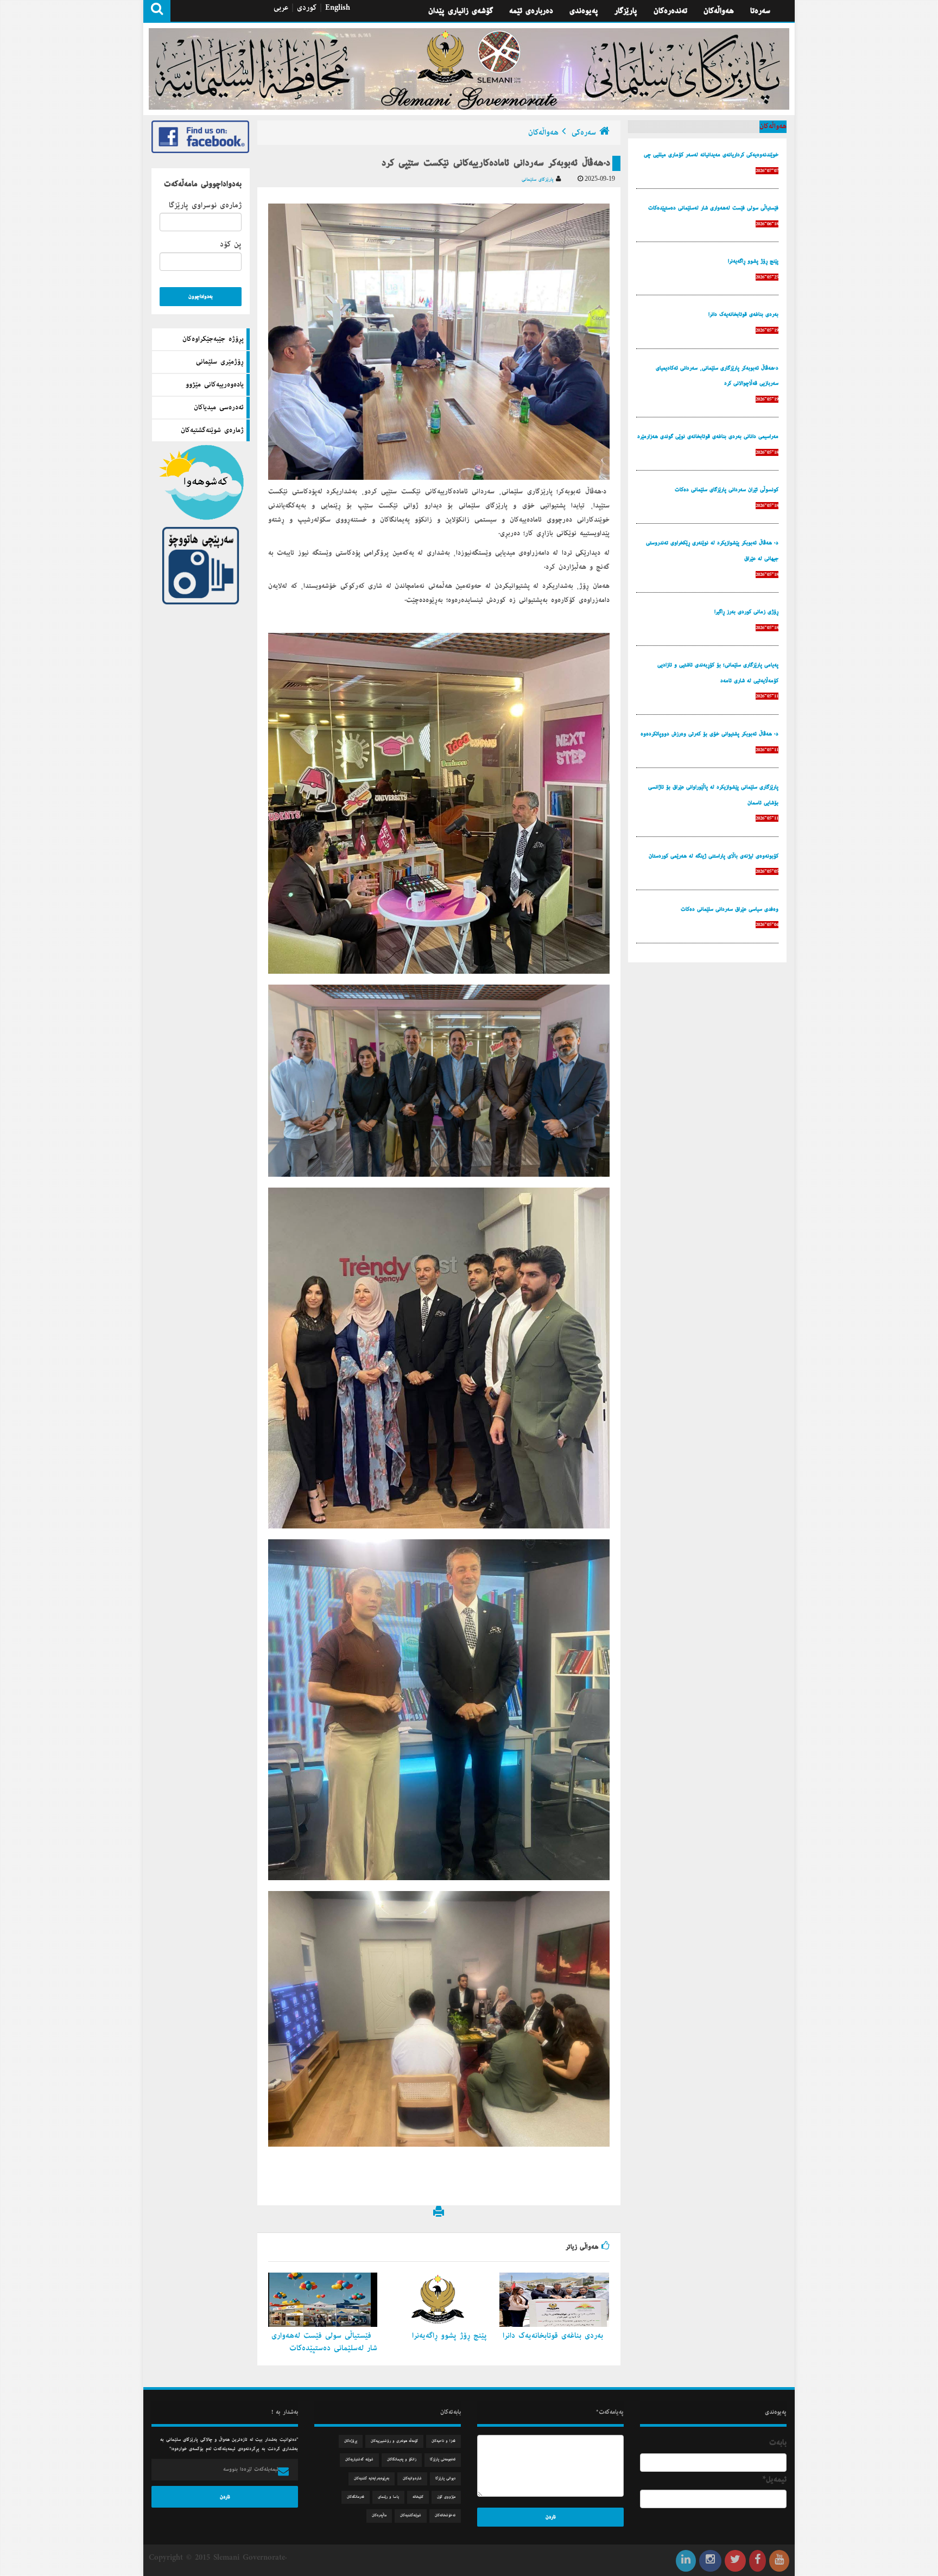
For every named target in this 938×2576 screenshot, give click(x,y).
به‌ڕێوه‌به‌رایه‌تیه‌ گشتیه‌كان (372, 2479)
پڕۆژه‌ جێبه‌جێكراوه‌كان (213, 339)
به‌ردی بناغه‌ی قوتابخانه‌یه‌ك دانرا (554, 2336)
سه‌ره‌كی (584, 132)
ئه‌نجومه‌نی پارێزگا (443, 2460)
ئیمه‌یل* (775, 2479)
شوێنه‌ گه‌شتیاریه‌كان (359, 2460)
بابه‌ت (778, 2442)
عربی (281, 8)
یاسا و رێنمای (388, 2497)
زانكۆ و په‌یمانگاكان (402, 2460)
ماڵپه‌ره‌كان (379, 2515)
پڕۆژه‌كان (351, 2441)
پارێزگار (626, 11)
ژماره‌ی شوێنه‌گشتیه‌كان (212, 430)
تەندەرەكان (670, 11)
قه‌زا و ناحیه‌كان (443, 2441)
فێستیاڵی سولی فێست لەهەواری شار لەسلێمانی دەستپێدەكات (324, 2342)
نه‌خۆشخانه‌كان (445, 2515)
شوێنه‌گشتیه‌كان (411, 2515)
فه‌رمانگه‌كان (356, 2497)
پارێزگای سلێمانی (539, 179)
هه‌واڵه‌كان (719, 11)
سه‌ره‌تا (760, 11)
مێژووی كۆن (446, 2497)
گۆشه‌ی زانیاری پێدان (461, 11)
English (338, 8)
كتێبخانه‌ (418, 2497)
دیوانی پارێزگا (445, 2479)
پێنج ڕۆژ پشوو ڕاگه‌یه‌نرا (451, 2336)
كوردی (307, 8)
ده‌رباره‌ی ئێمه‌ (531, 11)
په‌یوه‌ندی (584, 11)
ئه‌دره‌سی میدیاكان (219, 408)
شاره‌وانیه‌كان (412, 2479)
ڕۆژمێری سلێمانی (220, 362)
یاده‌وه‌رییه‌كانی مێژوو (215, 385)
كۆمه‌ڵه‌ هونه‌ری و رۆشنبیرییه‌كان (394, 2441)
